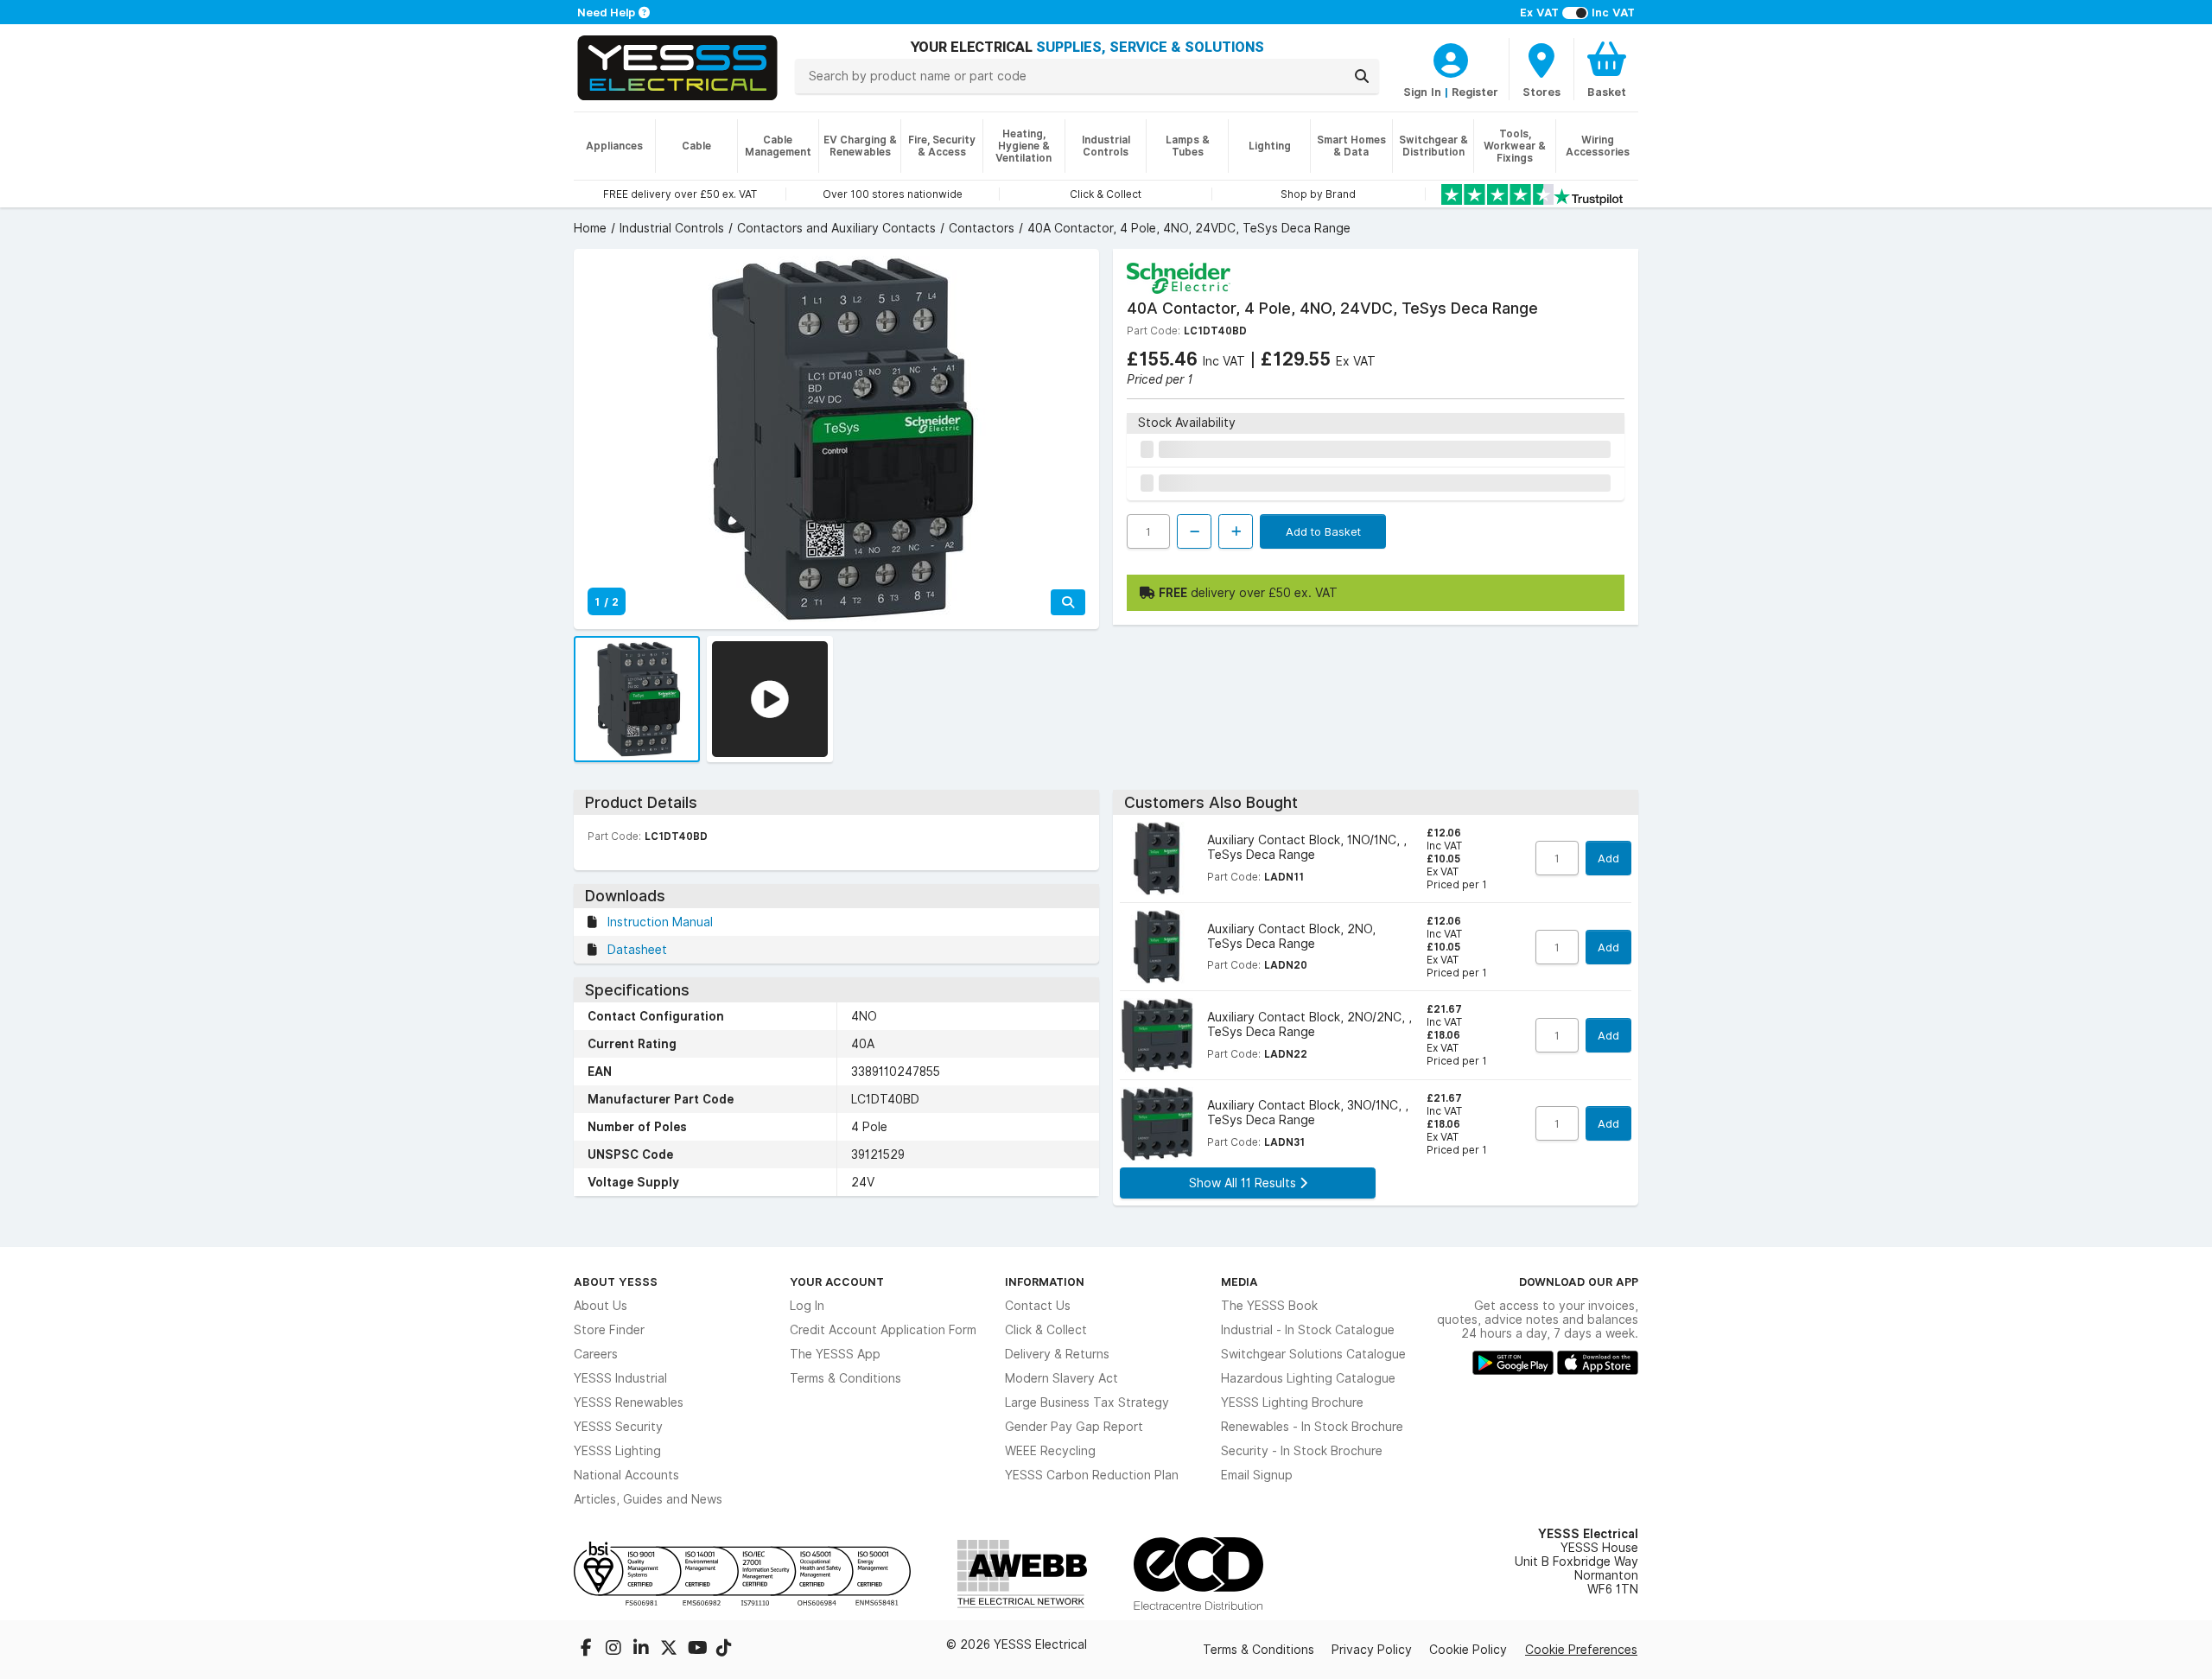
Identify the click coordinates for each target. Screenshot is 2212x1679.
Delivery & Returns (1057, 1354)
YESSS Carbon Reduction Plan (1092, 1475)
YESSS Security (618, 1427)
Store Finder (609, 1330)
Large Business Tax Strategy (1087, 1402)
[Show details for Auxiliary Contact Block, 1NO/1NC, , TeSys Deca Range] (1157, 859)
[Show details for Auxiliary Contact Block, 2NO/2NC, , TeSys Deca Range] (1157, 1035)
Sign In (1422, 92)
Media (1239, 1282)
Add (1608, 858)
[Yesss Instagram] (615, 1650)
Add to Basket (1323, 531)
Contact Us (1038, 1306)
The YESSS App (835, 1354)
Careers (596, 1354)
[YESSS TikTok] (724, 1650)
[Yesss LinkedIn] (643, 1650)
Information (1045, 1282)
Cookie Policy (1468, 1650)
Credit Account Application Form (883, 1330)
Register (1475, 92)
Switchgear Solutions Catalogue (1313, 1354)
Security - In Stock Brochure (1302, 1451)
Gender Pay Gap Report (1074, 1427)
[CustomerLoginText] (1451, 58)
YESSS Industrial (620, 1378)
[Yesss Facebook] (588, 1650)
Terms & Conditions (845, 1378)
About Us (601, 1306)
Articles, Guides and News (648, 1499)
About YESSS (616, 1282)
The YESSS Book (1269, 1306)
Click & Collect (1046, 1330)
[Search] (1362, 76)
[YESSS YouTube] (698, 1650)
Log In (807, 1306)
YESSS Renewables (629, 1402)
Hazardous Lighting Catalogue (1308, 1378)
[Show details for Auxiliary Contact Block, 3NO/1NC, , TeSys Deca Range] (1157, 1124)
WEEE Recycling (1050, 1451)
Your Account (837, 1282)
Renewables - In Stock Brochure (1312, 1427)
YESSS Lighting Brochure (1292, 1402)
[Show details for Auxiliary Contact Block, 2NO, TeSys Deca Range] (1157, 947)
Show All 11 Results (1244, 1183)
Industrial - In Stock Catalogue (1308, 1330)
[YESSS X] (671, 1650)
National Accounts (626, 1475)
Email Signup (1257, 1475)
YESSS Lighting (617, 1451)
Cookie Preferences (1581, 1650)
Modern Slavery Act (1062, 1378)
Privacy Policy (1372, 1650)
